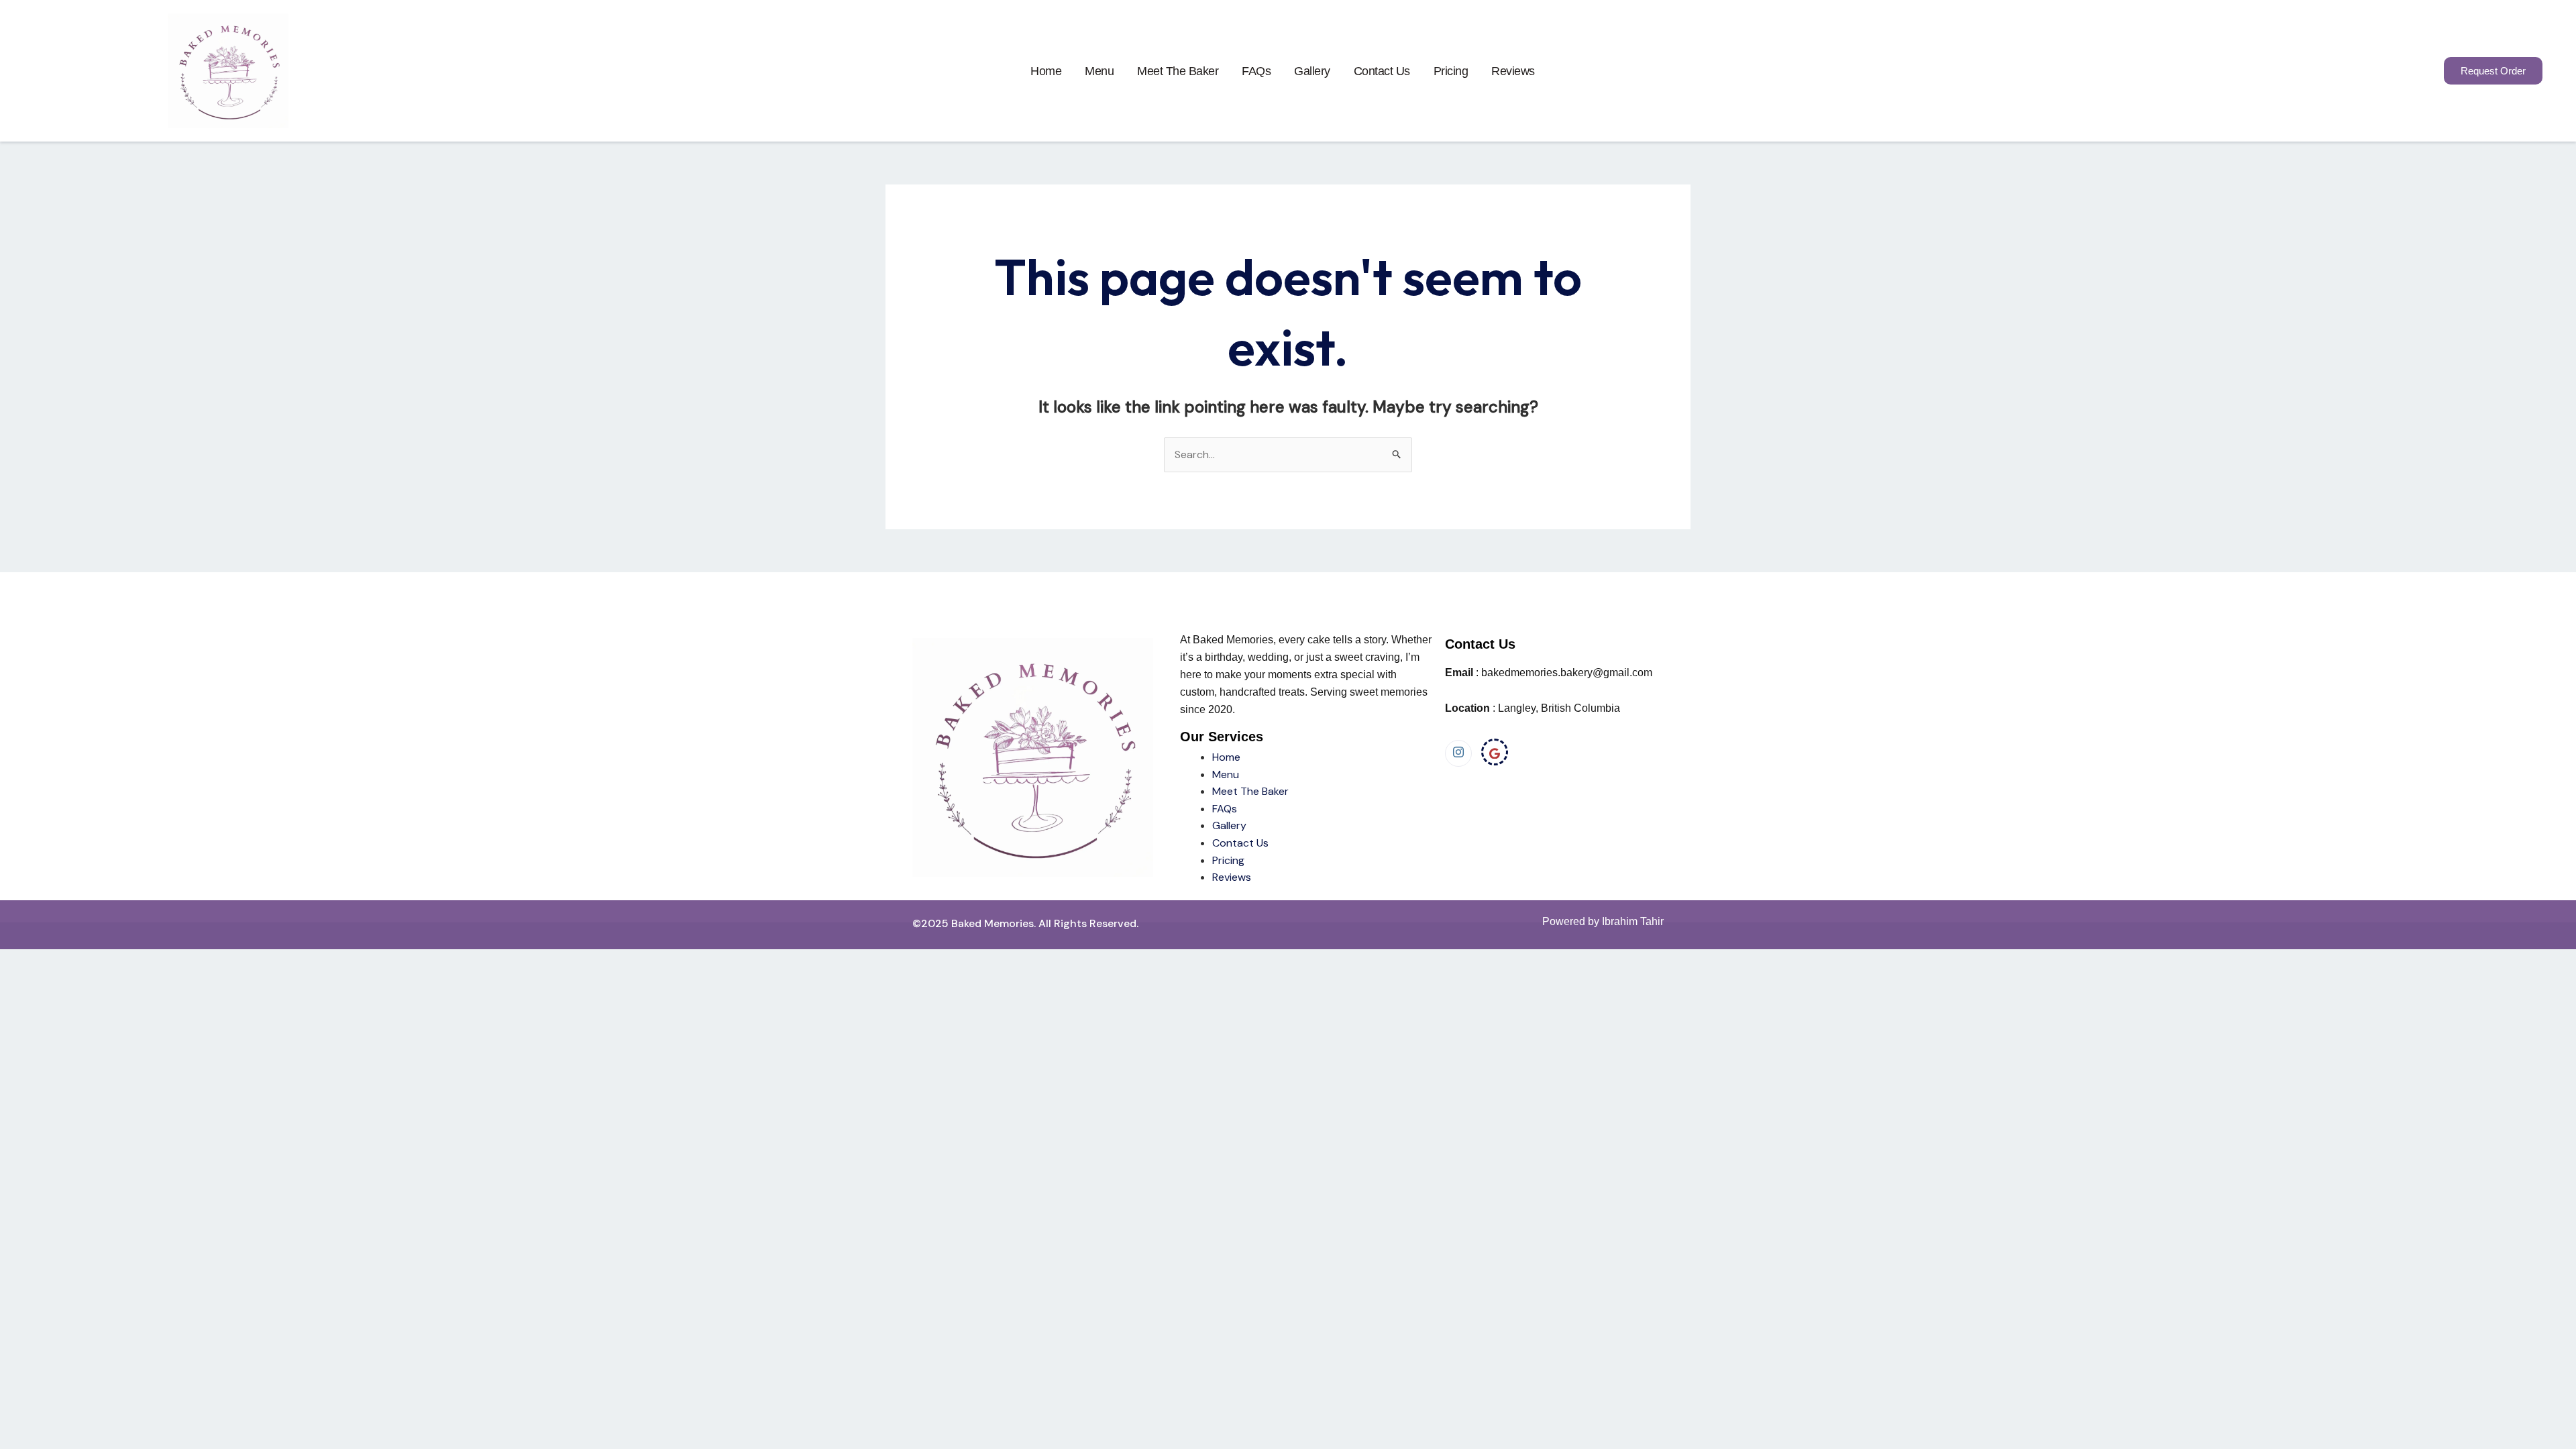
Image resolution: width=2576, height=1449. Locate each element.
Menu (1099, 71)
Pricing (1451, 71)
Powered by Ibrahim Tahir (1603, 921)
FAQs (1256, 71)
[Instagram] (1458, 753)
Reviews (1513, 71)
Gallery (1312, 71)
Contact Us (1382, 71)
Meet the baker (1178, 71)
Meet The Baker (1250, 791)
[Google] (1495, 752)
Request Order (2493, 71)
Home (1046, 71)
